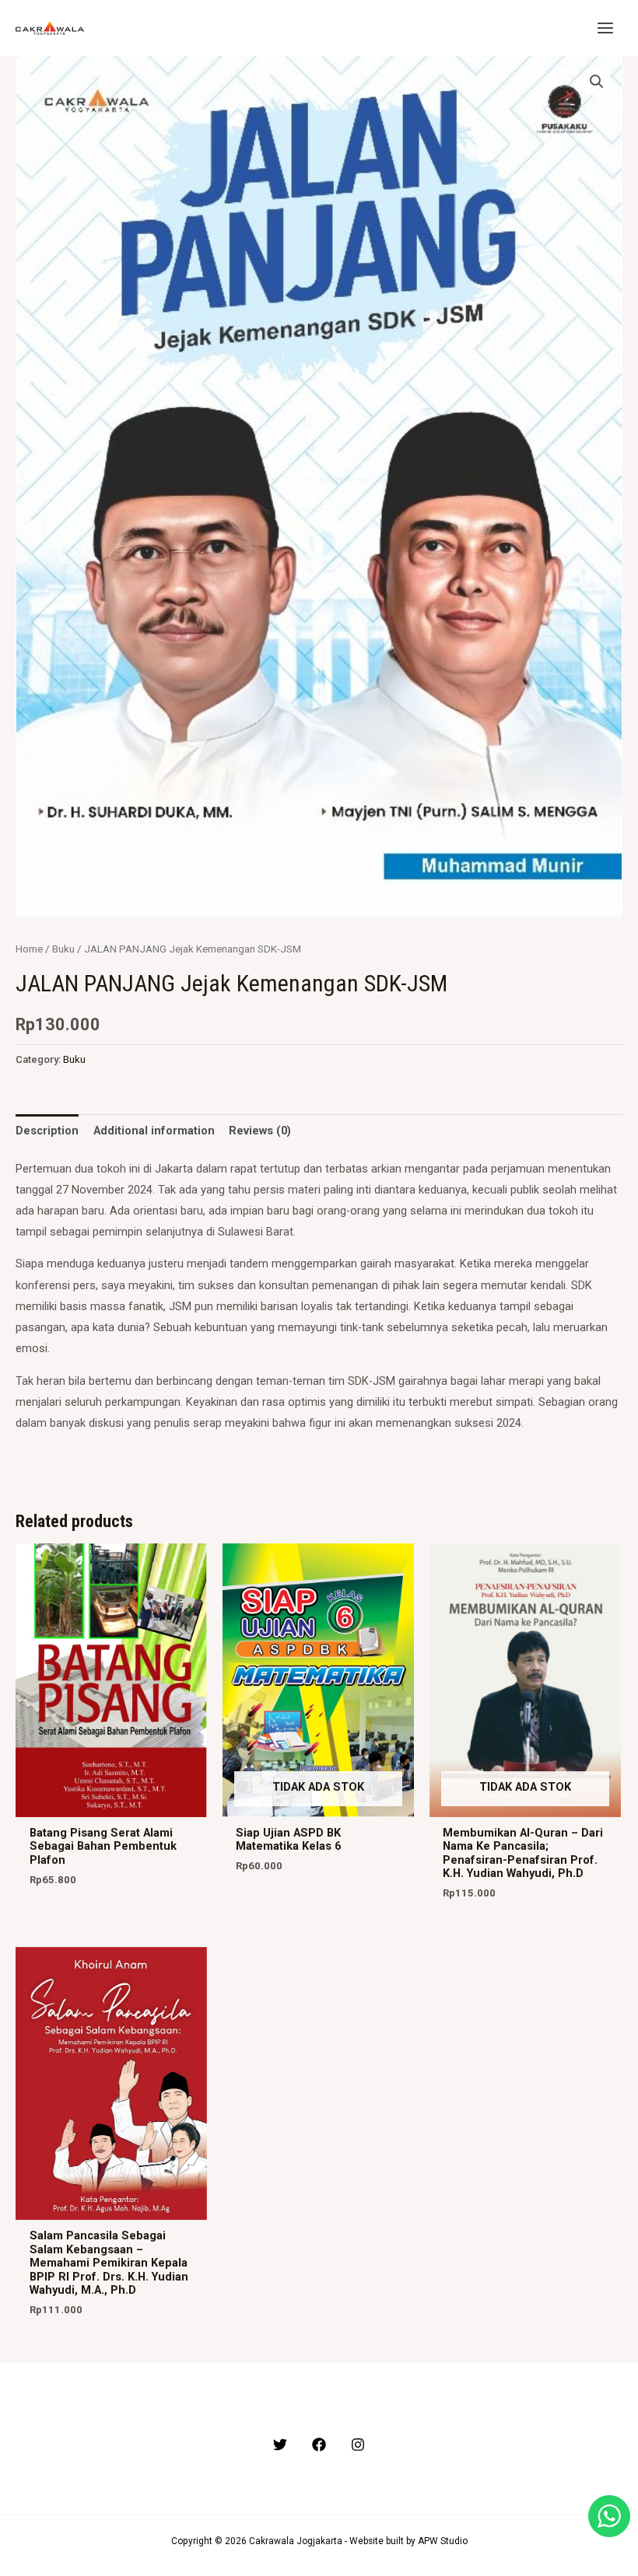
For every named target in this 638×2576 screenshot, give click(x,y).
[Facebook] (319, 2445)
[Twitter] (280, 2445)
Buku (63, 949)
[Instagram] (358, 2445)
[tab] (47, 1131)
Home (29, 949)
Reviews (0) (260, 1131)
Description (47, 1131)
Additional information (154, 1131)
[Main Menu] (605, 28)
